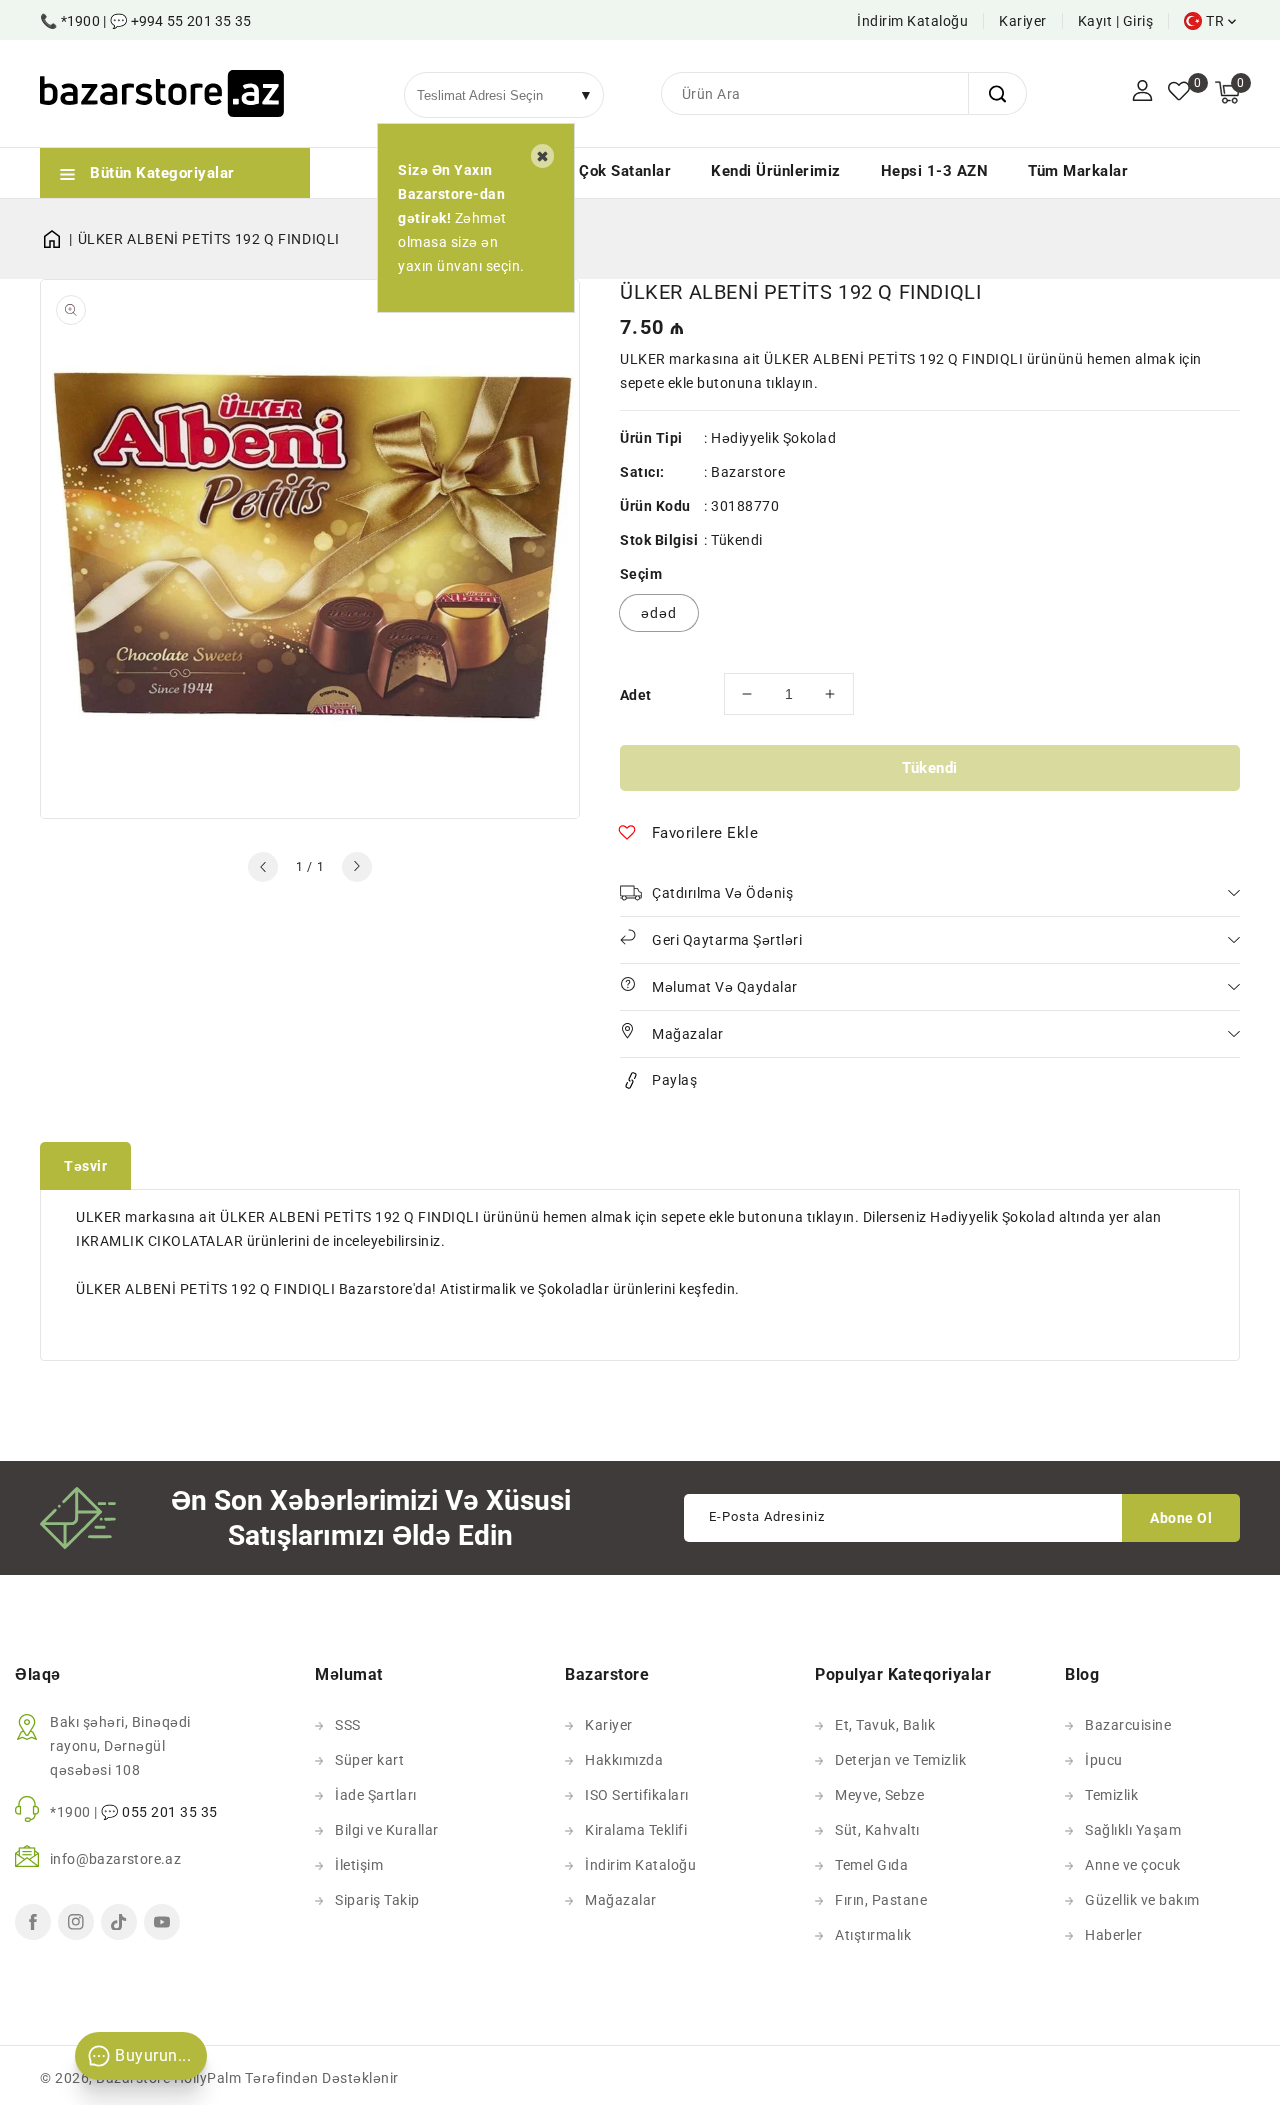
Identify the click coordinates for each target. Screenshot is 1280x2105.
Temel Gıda (871, 1865)
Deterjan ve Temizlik (900, 1760)
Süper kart (369, 1760)
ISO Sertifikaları (637, 1795)
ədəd (659, 613)
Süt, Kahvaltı (877, 1830)
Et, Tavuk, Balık (885, 1725)
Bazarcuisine (1128, 1725)
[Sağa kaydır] (357, 867)
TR (1215, 21)
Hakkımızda (624, 1760)
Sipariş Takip (377, 1900)
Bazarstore (748, 472)
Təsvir (85, 1166)
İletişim (359, 1865)
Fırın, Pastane (881, 1900)
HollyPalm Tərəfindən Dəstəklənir (286, 2078)
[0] (1179, 93)
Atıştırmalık (873, 1935)
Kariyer (1023, 21)
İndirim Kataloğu (912, 21)
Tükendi (930, 768)
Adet (636, 695)
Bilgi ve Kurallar (387, 1830)
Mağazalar (621, 1900)
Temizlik (1111, 1795)
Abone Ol (1181, 1518)
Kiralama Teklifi (636, 1830)
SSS (348, 1725)
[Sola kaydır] (263, 867)
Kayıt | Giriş (1116, 21)
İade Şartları (376, 1795)
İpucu (1104, 1760)
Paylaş (674, 1080)
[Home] (59, 239)
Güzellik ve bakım (1142, 1900)
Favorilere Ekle (705, 833)
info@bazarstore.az (115, 1859)
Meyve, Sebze (879, 1795)
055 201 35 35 (170, 1812)
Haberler (1113, 1935)
